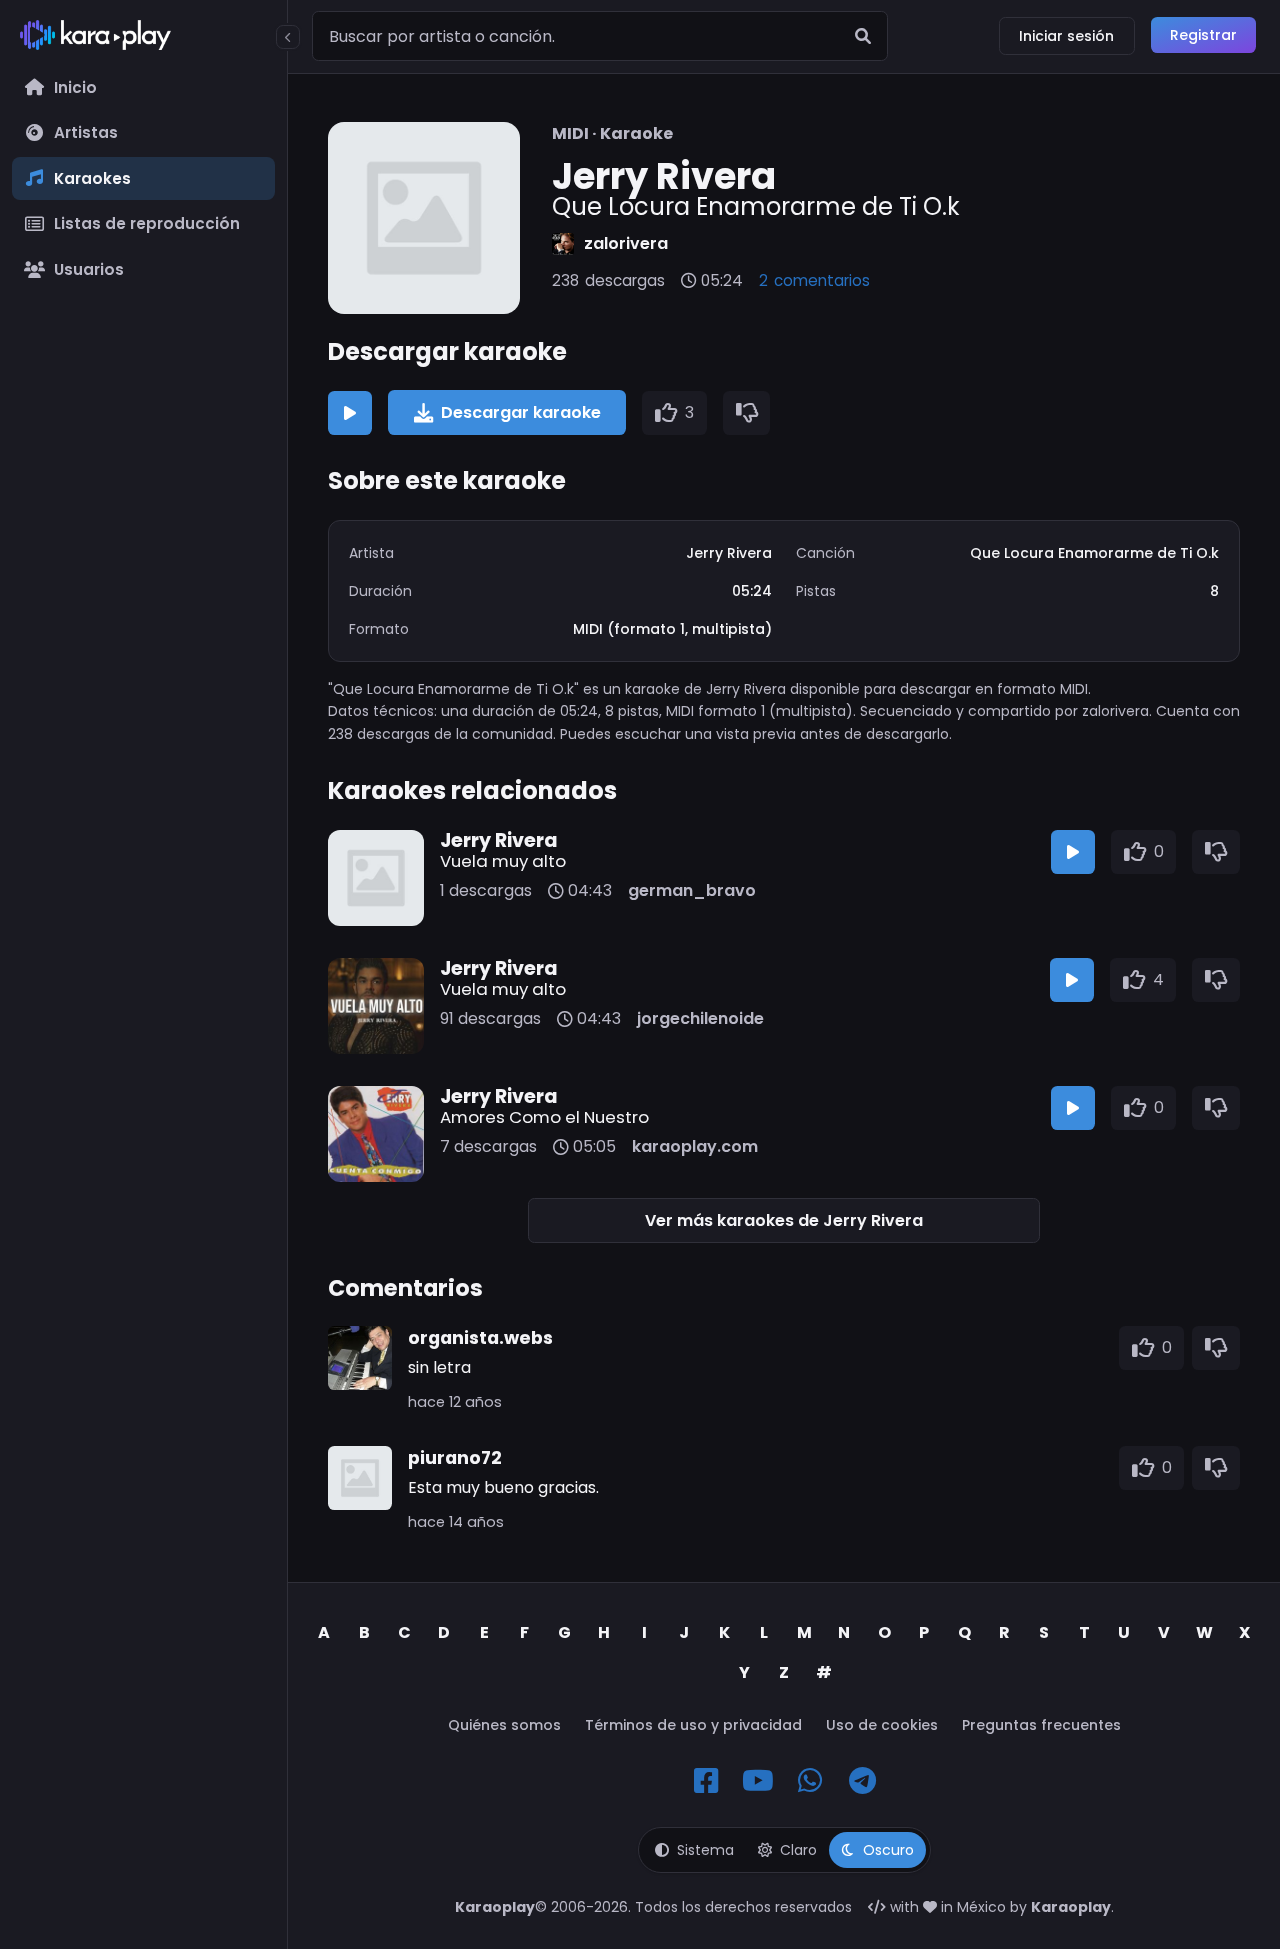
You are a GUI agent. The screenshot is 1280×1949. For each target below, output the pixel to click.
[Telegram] (862, 1781)
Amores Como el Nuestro (544, 1117)
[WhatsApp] (810, 1781)
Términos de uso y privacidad (693, 1725)
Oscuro (888, 1850)
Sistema (705, 1850)
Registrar (1203, 35)
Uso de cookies (882, 1725)
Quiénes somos (504, 1725)
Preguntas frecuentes (1041, 1725)
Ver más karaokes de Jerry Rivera (784, 1220)
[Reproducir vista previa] (350, 413)
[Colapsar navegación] (288, 37)
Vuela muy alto (503, 861)
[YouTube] (758, 1781)
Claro (798, 1850)
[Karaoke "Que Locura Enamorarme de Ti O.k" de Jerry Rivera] (424, 218)
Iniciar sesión (1066, 36)
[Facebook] (706, 1781)
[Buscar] (863, 36)
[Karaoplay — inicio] (143, 39)
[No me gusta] (747, 413)
